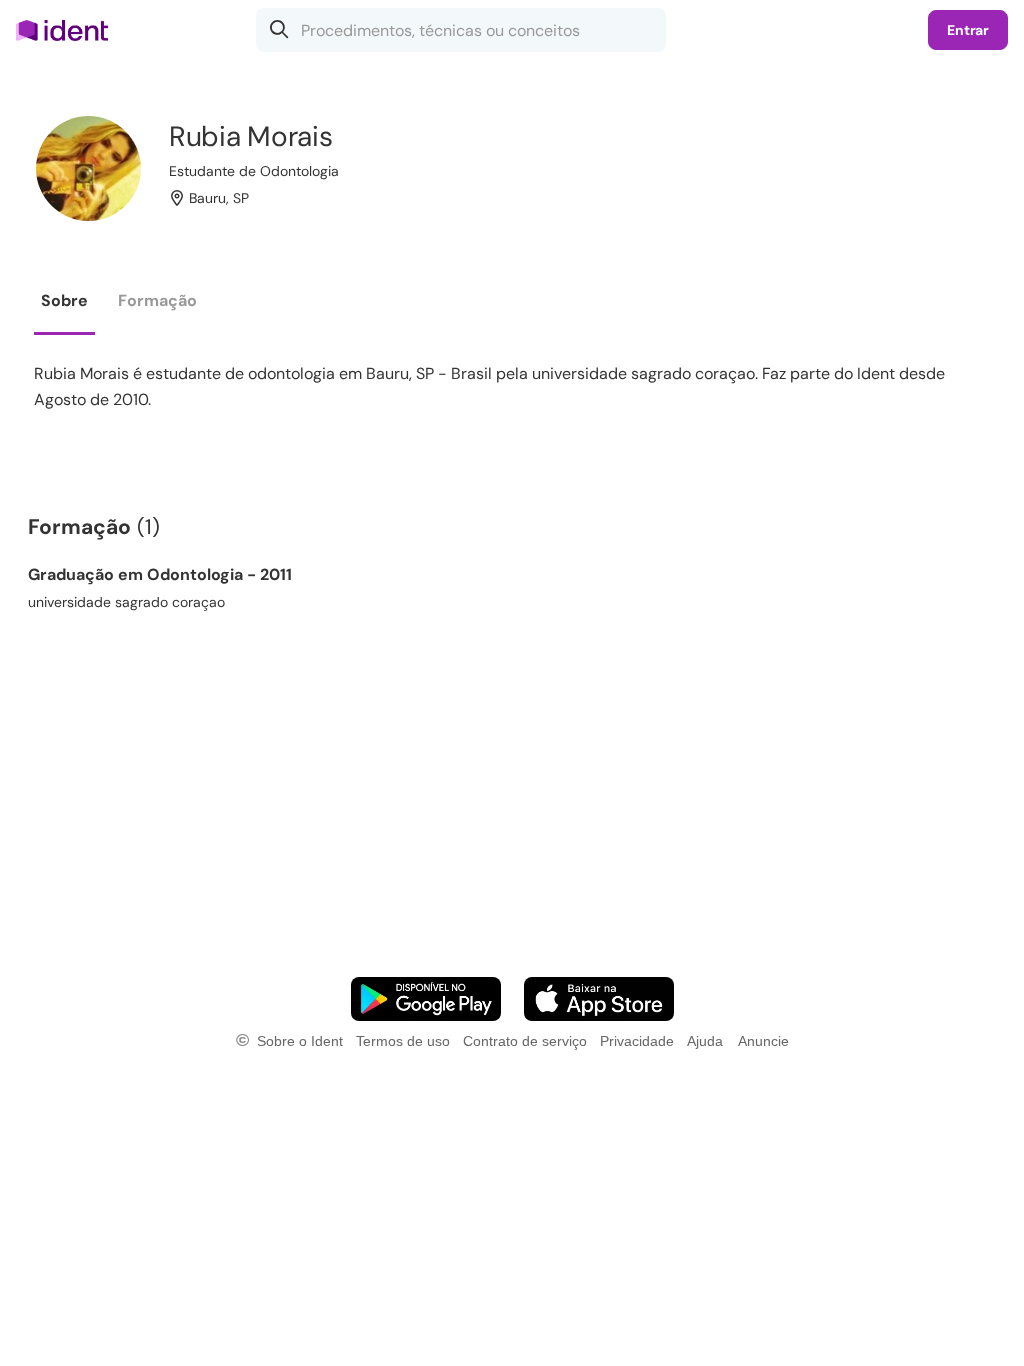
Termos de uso (403, 1041)
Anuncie (763, 1041)
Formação (157, 300)
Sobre (64, 300)
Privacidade (637, 1041)
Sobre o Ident (300, 1041)
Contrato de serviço (525, 1041)
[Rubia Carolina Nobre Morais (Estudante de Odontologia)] (88, 168)
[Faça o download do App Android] (426, 999)
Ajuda (705, 1041)
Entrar (968, 30)
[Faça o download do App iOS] (599, 999)
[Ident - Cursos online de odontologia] (68, 30)
